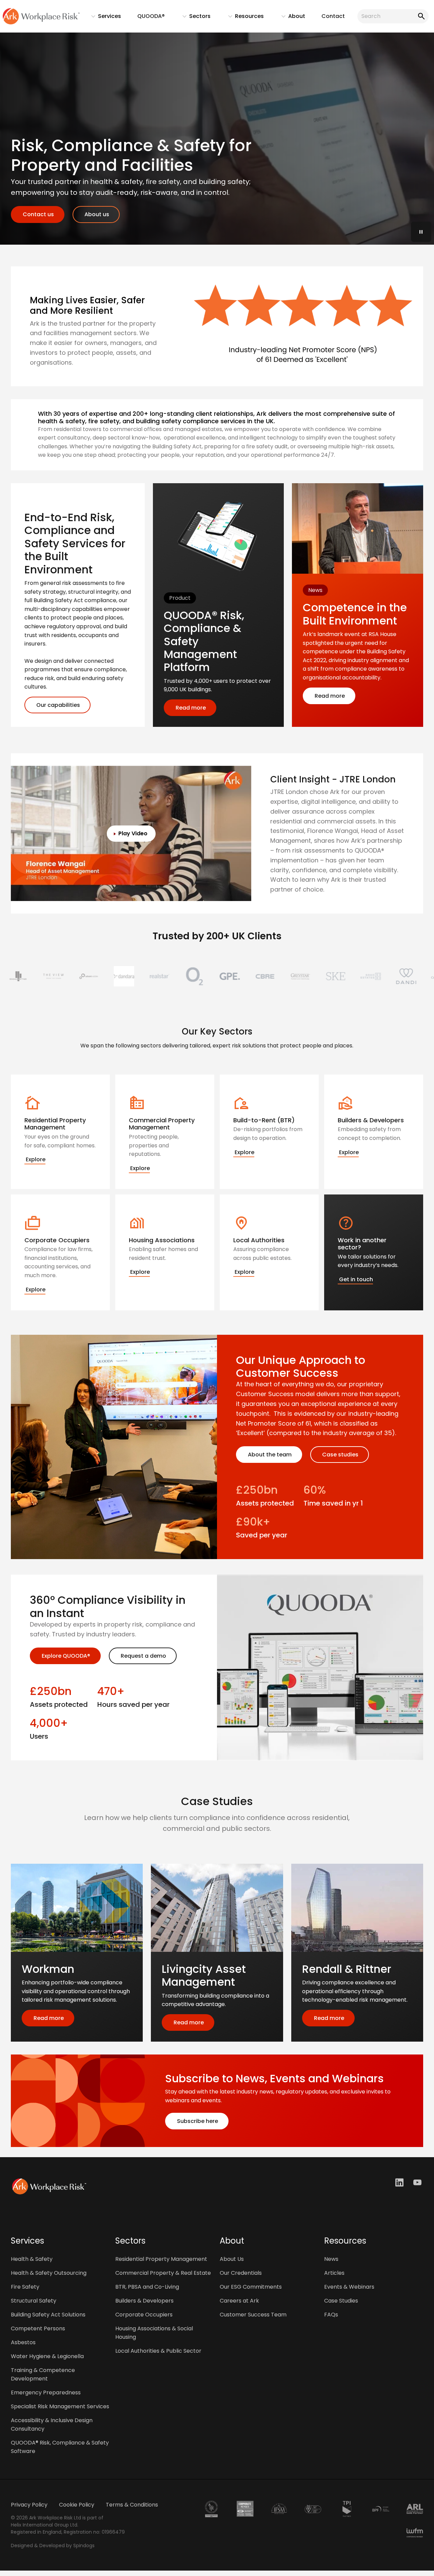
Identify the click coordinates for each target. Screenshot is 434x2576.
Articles (334, 2273)
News (331, 2259)
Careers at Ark (239, 2301)
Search (420, 16)
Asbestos (23, 2342)
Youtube (418, 2182)
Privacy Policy (29, 2505)
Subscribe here (197, 2121)
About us (96, 214)
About (290, 18)
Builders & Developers (144, 2301)
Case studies (340, 1455)
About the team (269, 1455)
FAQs (331, 2315)
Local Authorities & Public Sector (158, 2351)
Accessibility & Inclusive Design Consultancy (52, 2425)
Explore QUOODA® (65, 1656)
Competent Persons (38, 2328)
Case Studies (341, 2301)
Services (103, 18)
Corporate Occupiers (144, 2315)
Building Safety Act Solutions (48, 2315)
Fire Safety (25, 2287)
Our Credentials (241, 2273)
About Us (232, 2259)
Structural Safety (34, 2301)
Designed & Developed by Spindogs (53, 2546)
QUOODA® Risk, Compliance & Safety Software (60, 2447)
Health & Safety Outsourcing (49, 2273)
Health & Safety (32, 2259)
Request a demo (143, 1656)
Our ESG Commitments (251, 2287)
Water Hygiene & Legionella (47, 2356)
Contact (333, 16)
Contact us (38, 214)
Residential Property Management (161, 2259)
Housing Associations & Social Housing (154, 2333)
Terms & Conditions (132, 2505)
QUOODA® (151, 16)
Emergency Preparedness (46, 2393)
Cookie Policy (77, 2505)
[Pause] (421, 232)
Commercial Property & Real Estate (163, 2273)
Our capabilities (57, 705)
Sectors (193, 18)
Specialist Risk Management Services (60, 2406)
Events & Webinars (349, 2287)
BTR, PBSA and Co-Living (147, 2287)
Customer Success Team (253, 2315)
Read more (190, 708)
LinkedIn (400, 2182)
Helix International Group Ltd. (45, 2525)
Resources (243, 18)
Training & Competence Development (43, 2374)
